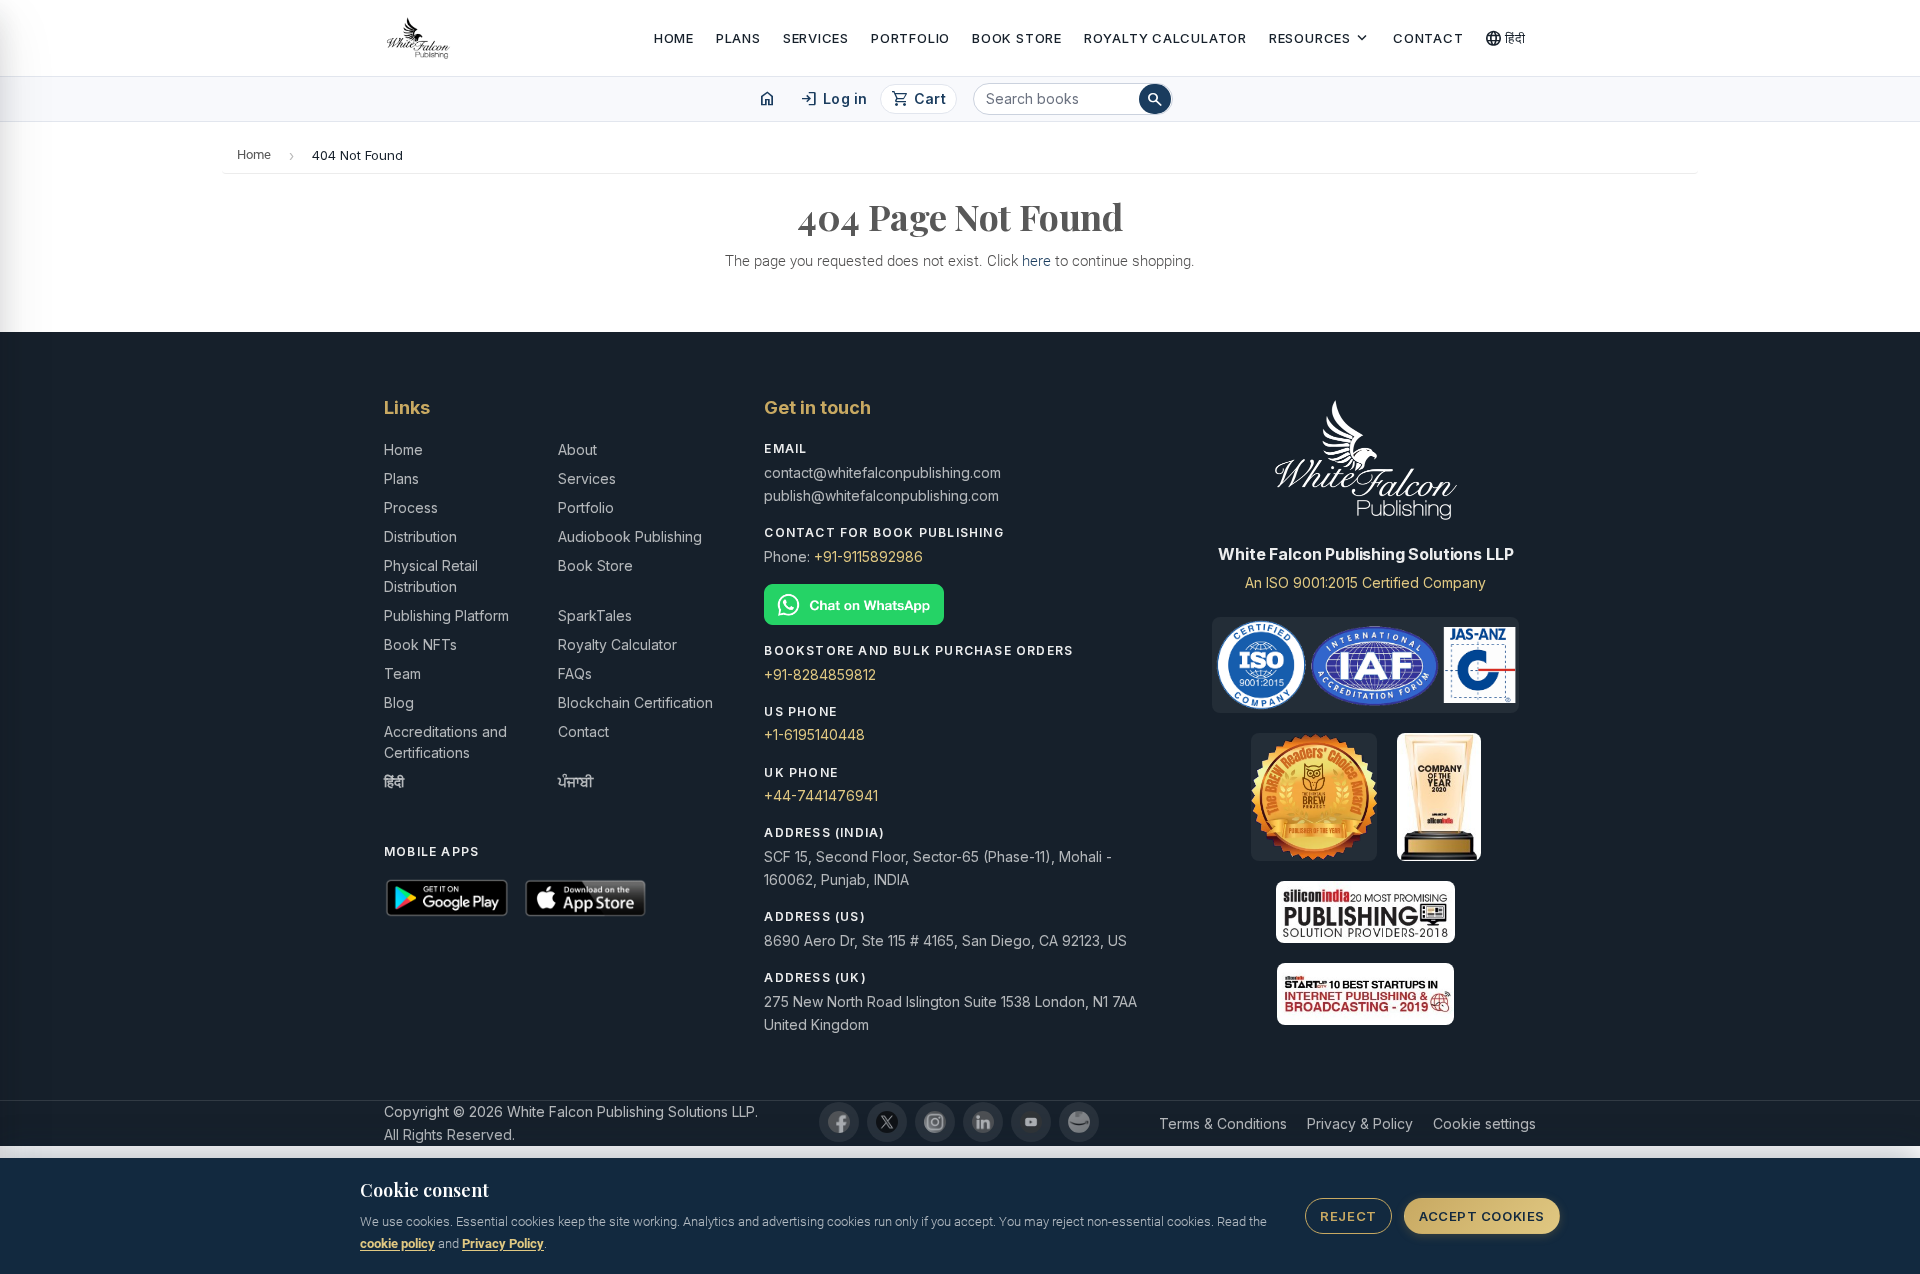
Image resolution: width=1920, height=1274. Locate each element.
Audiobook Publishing (630, 536)
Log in (833, 99)
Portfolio (910, 38)
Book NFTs (420, 644)
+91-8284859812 (820, 674)
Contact (1428, 38)
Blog (399, 702)
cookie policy (397, 1243)
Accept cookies (1481, 1216)
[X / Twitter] (887, 1122)
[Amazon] (1079, 1122)
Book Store (1017, 38)
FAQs (575, 673)
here (1036, 261)
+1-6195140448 (814, 734)
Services (816, 38)
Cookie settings (1484, 1123)
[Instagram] (935, 1122)
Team (402, 673)
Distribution (420, 536)
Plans (738, 38)
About (577, 449)
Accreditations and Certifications (445, 742)
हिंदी (1505, 38)
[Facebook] (839, 1122)
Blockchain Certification (635, 702)
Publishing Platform (446, 615)
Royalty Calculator (1165, 38)
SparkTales (595, 615)
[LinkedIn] (983, 1122)
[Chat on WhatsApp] (959, 604)
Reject (1348, 1216)
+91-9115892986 (868, 556)
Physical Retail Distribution (431, 576)
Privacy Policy (503, 1243)
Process (411, 507)
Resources (1320, 38)
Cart (918, 99)
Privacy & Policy (1360, 1123)
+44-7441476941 (821, 795)
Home (674, 38)
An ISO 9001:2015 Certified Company (1365, 582)
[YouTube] (1031, 1122)
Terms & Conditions (1223, 1123)
